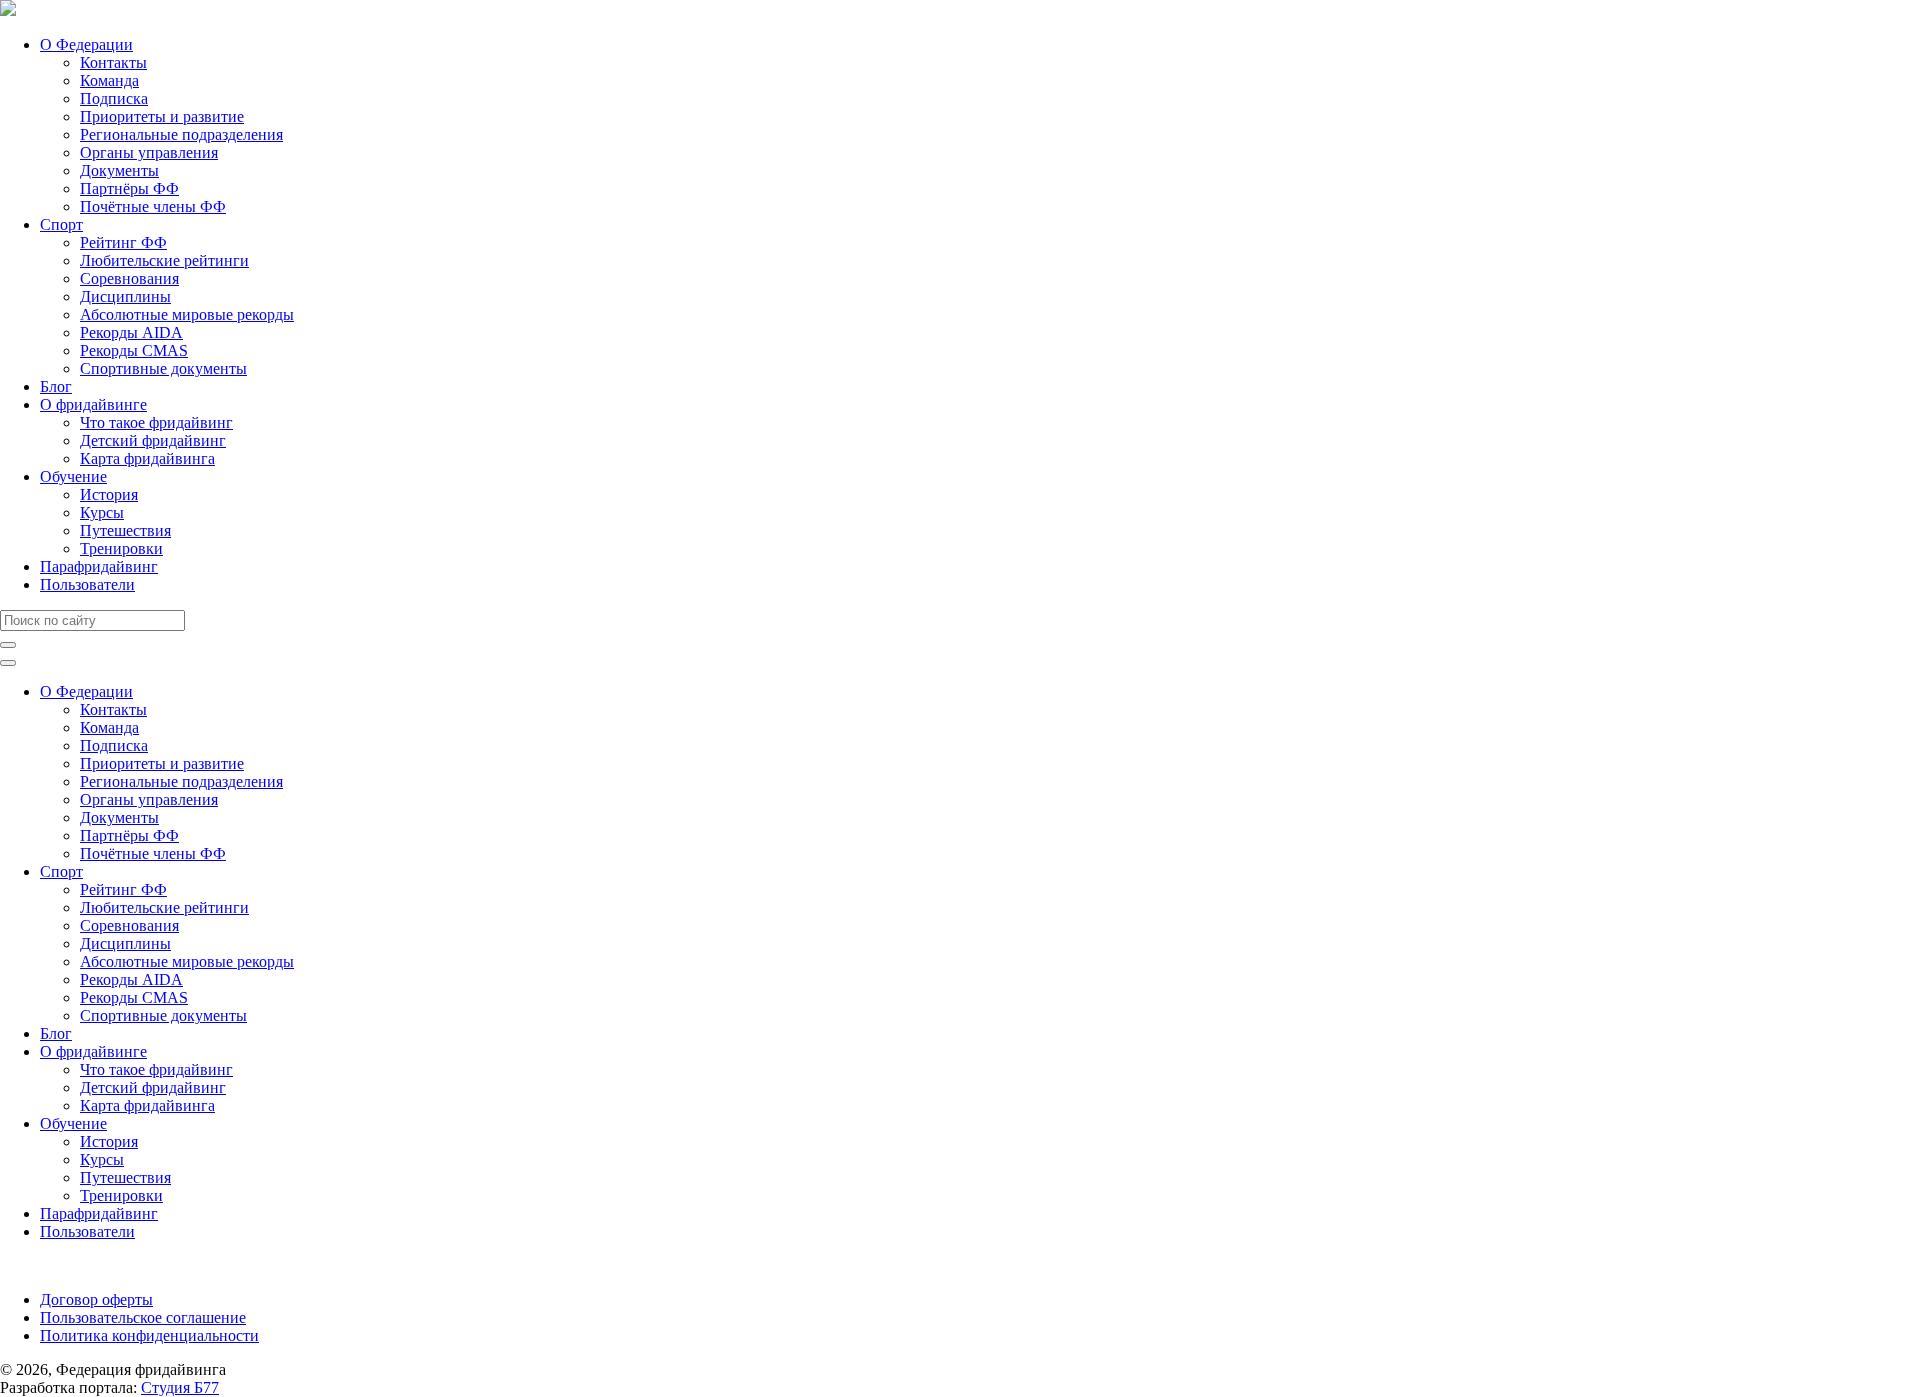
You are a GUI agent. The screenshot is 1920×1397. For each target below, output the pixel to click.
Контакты (113, 62)
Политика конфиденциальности (149, 1335)
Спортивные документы (163, 368)
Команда (109, 80)
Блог (56, 386)
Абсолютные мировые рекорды (187, 314)
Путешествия (125, 530)
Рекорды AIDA (131, 332)
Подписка (114, 98)
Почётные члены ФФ (153, 206)
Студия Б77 (180, 1387)
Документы (119, 170)
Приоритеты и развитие (162, 116)
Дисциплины (125, 296)
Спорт (61, 224)
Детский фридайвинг (153, 440)
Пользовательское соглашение (143, 1317)
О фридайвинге (93, 404)
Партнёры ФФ (129, 188)
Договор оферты (96, 1299)
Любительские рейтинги (164, 260)
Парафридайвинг (99, 566)
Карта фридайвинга (147, 458)
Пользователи (87, 584)
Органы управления (149, 152)
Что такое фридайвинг (156, 422)
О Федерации (86, 44)
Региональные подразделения (181, 134)
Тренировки (121, 548)
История (109, 494)
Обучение (73, 476)
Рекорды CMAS (134, 350)
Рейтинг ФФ (123, 242)
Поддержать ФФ (56, 1265)
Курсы (102, 512)
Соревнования (129, 278)
